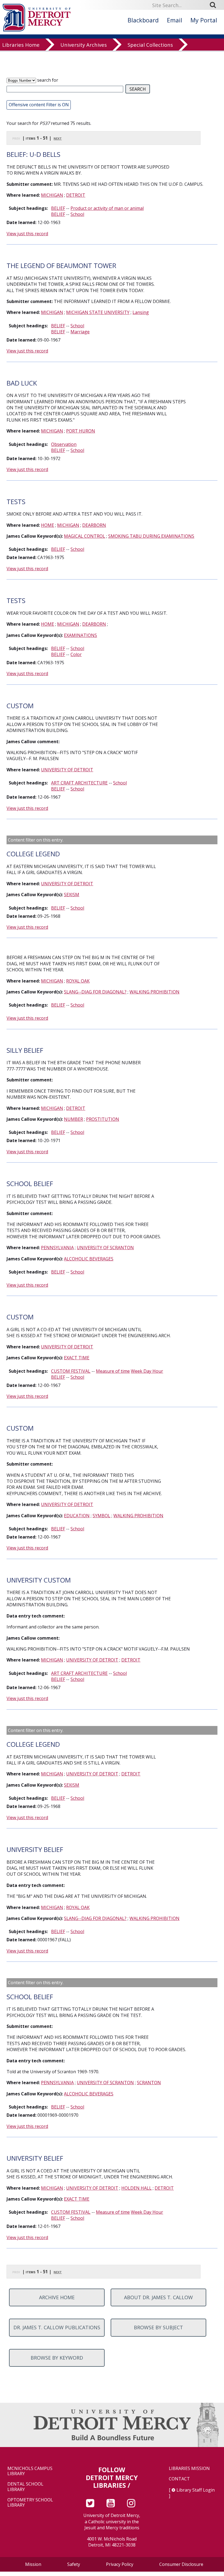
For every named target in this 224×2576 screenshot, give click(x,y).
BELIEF (58, 208)
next (58, 138)
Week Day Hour (147, 1371)
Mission (33, 2564)
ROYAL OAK (78, 981)
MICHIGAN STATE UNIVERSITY (98, 312)
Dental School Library (25, 2487)
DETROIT (76, 195)
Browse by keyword (57, 2358)
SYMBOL (101, 1516)
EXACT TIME (77, 1358)
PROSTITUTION (103, 1119)
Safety (74, 2564)
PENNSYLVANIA (57, 1248)
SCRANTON (149, 2083)
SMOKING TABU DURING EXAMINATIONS (151, 536)
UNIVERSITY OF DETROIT (67, 770)
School (77, 214)
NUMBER (73, 1119)
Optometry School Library (30, 2503)
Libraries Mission (189, 2468)
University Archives (84, 45)
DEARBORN (94, 525)
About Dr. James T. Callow (158, 2297)
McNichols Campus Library (30, 2471)
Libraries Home (21, 45)
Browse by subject (158, 2327)
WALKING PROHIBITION (154, 992)
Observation (64, 444)
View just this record (27, 234)
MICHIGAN (52, 195)
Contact (179, 2479)
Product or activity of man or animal (107, 208)
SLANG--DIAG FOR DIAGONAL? (95, 992)
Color (76, 654)
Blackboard (143, 20)
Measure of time (113, 1371)
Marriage (80, 332)
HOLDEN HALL (136, 2188)
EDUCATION (77, 1516)
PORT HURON (81, 431)
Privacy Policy (120, 2564)
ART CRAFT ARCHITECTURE (79, 783)
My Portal (204, 20)
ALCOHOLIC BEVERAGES (89, 1259)
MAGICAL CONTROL (85, 536)
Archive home (57, 2297)
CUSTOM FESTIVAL (71, 1371)
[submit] (215, 5)
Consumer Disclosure (181, 2564)
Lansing (141, 312)
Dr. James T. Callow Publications (57, 2327)
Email (175, 20)
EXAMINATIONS (80, 635)
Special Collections (150, 45)
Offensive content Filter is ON (39, 105)
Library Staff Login (196, 2490)
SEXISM (72, 895)
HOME (48, 525)
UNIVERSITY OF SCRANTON (105, 1248)
